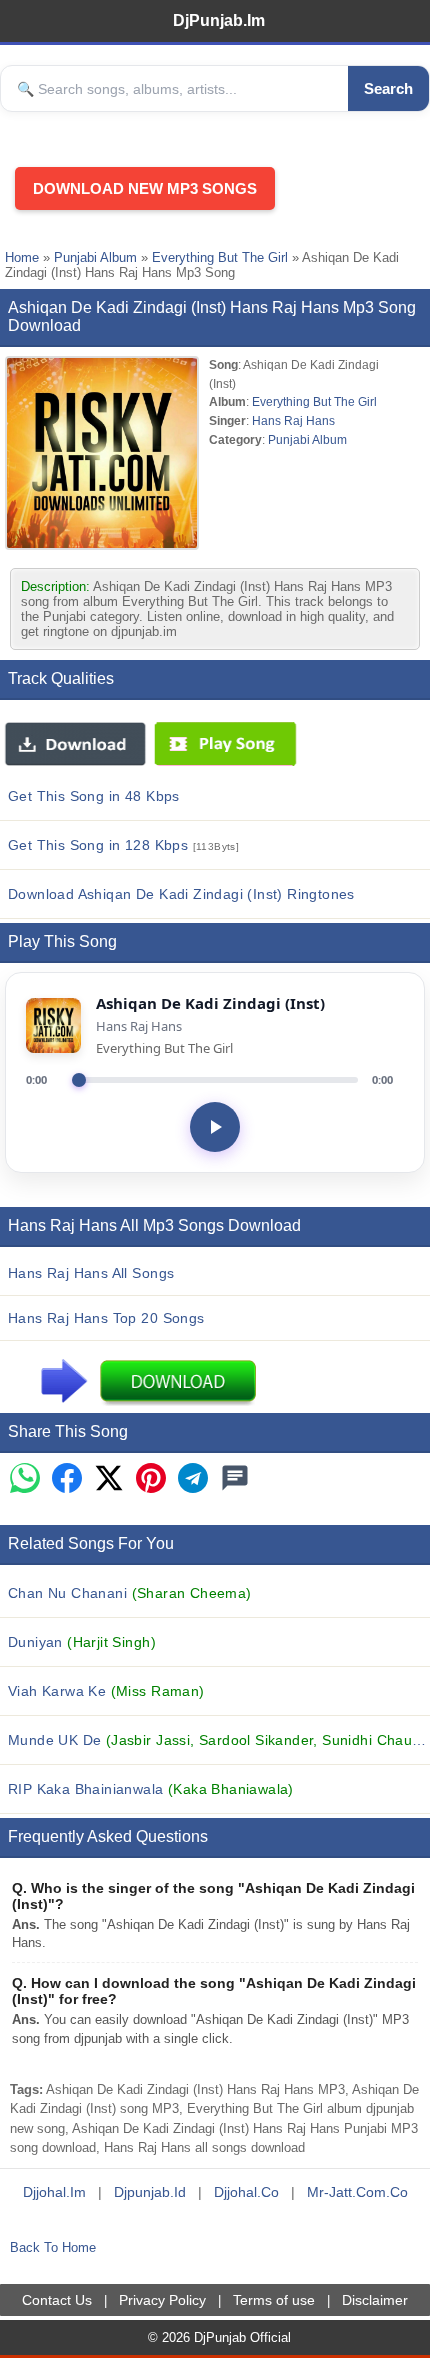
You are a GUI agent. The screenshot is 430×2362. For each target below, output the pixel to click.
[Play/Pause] (215, 1127)
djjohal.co (246, 2192)
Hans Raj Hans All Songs (91, 1273)
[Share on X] (109, 1479)
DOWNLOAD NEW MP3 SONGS (145, 188)
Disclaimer (375, 2300)
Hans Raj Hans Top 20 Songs (106, 1318)
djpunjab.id (150, 2192)
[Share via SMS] (235, 1479)
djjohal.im (54, 2192)
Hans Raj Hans (293, 420)
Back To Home (53, 2247)
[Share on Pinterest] (151, 1479)
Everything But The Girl (220, 257)
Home (22, 257)
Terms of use (274, 2300)
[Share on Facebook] (67, 1479)
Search (388, 88)
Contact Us (57, 2300)
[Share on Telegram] (193, 1479)
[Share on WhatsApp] (25, 1479)
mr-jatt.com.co (357, 2192)
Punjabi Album (95, 257)
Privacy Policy (162, 2300)
